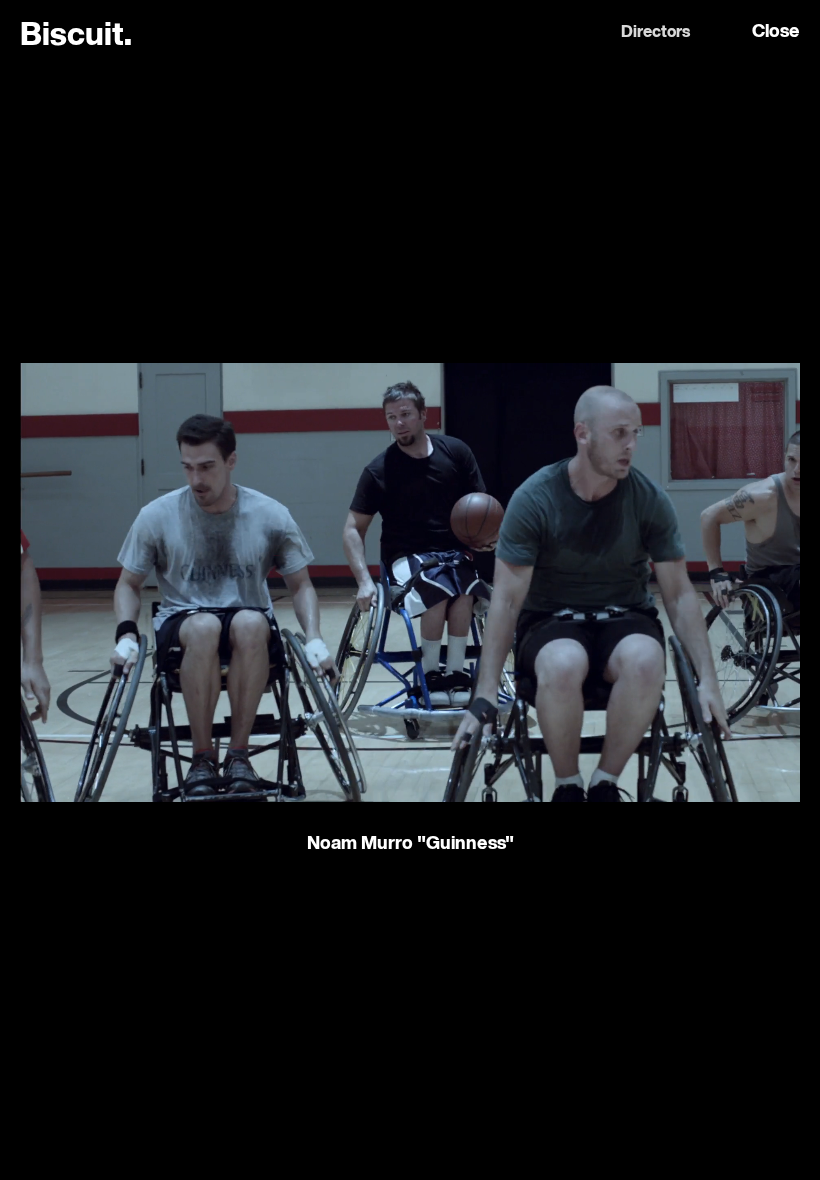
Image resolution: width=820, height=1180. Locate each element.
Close (776, 32)
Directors (655, 33)
